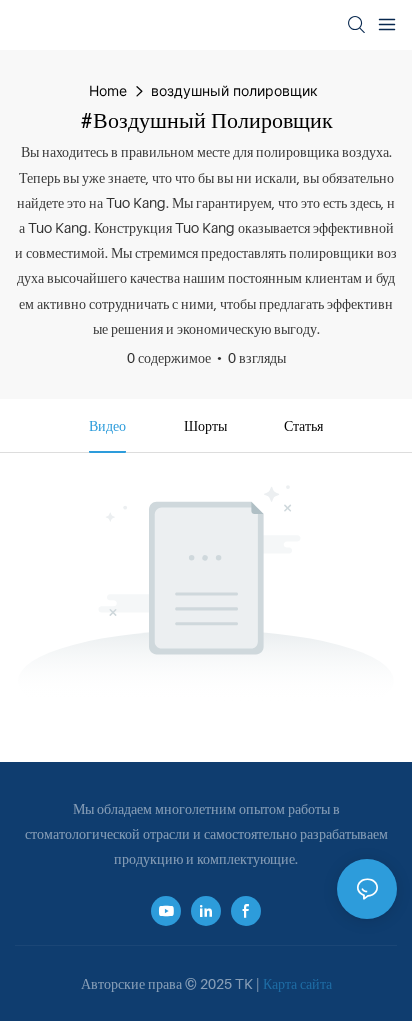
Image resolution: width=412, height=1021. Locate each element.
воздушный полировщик (234, 90)
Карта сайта (297, 983)
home (108, 90)
